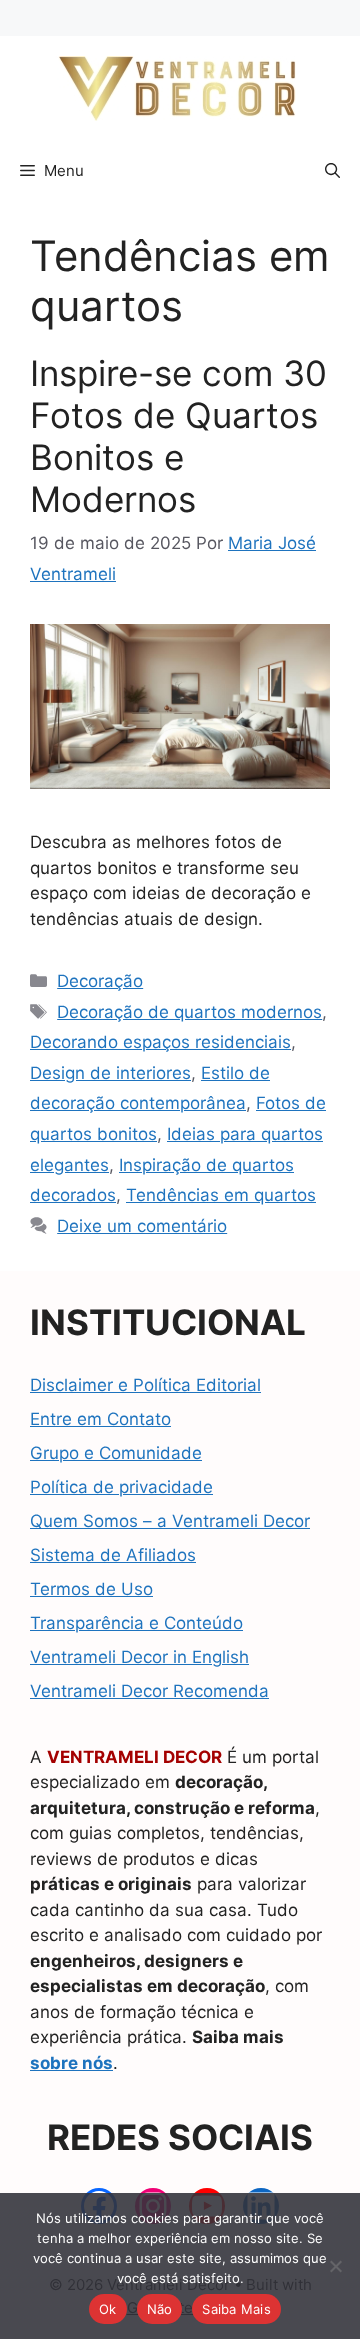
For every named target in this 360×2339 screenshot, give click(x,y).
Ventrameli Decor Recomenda (149, 1691)
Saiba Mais (236, 2309)
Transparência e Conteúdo (136, 1623)
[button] (332, 171)
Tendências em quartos (221, 1195)
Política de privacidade (121, 1487)
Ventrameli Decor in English (139, 1657)
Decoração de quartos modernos (189, 1012)
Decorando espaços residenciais (160, 1042)
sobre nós (71, 2063)
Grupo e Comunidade (116, 1453)
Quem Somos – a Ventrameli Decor (170, 1521)
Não (160, 2309)
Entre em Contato (100, 1419)
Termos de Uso (91, 1589)
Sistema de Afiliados (113, 1555)
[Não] (335, 2266)
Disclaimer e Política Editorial (145, 1385)
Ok (108, 2309)
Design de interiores (110, 1073)
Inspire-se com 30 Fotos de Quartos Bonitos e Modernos (178, 436)
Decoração (100, 981)
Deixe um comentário (142, 1226)
